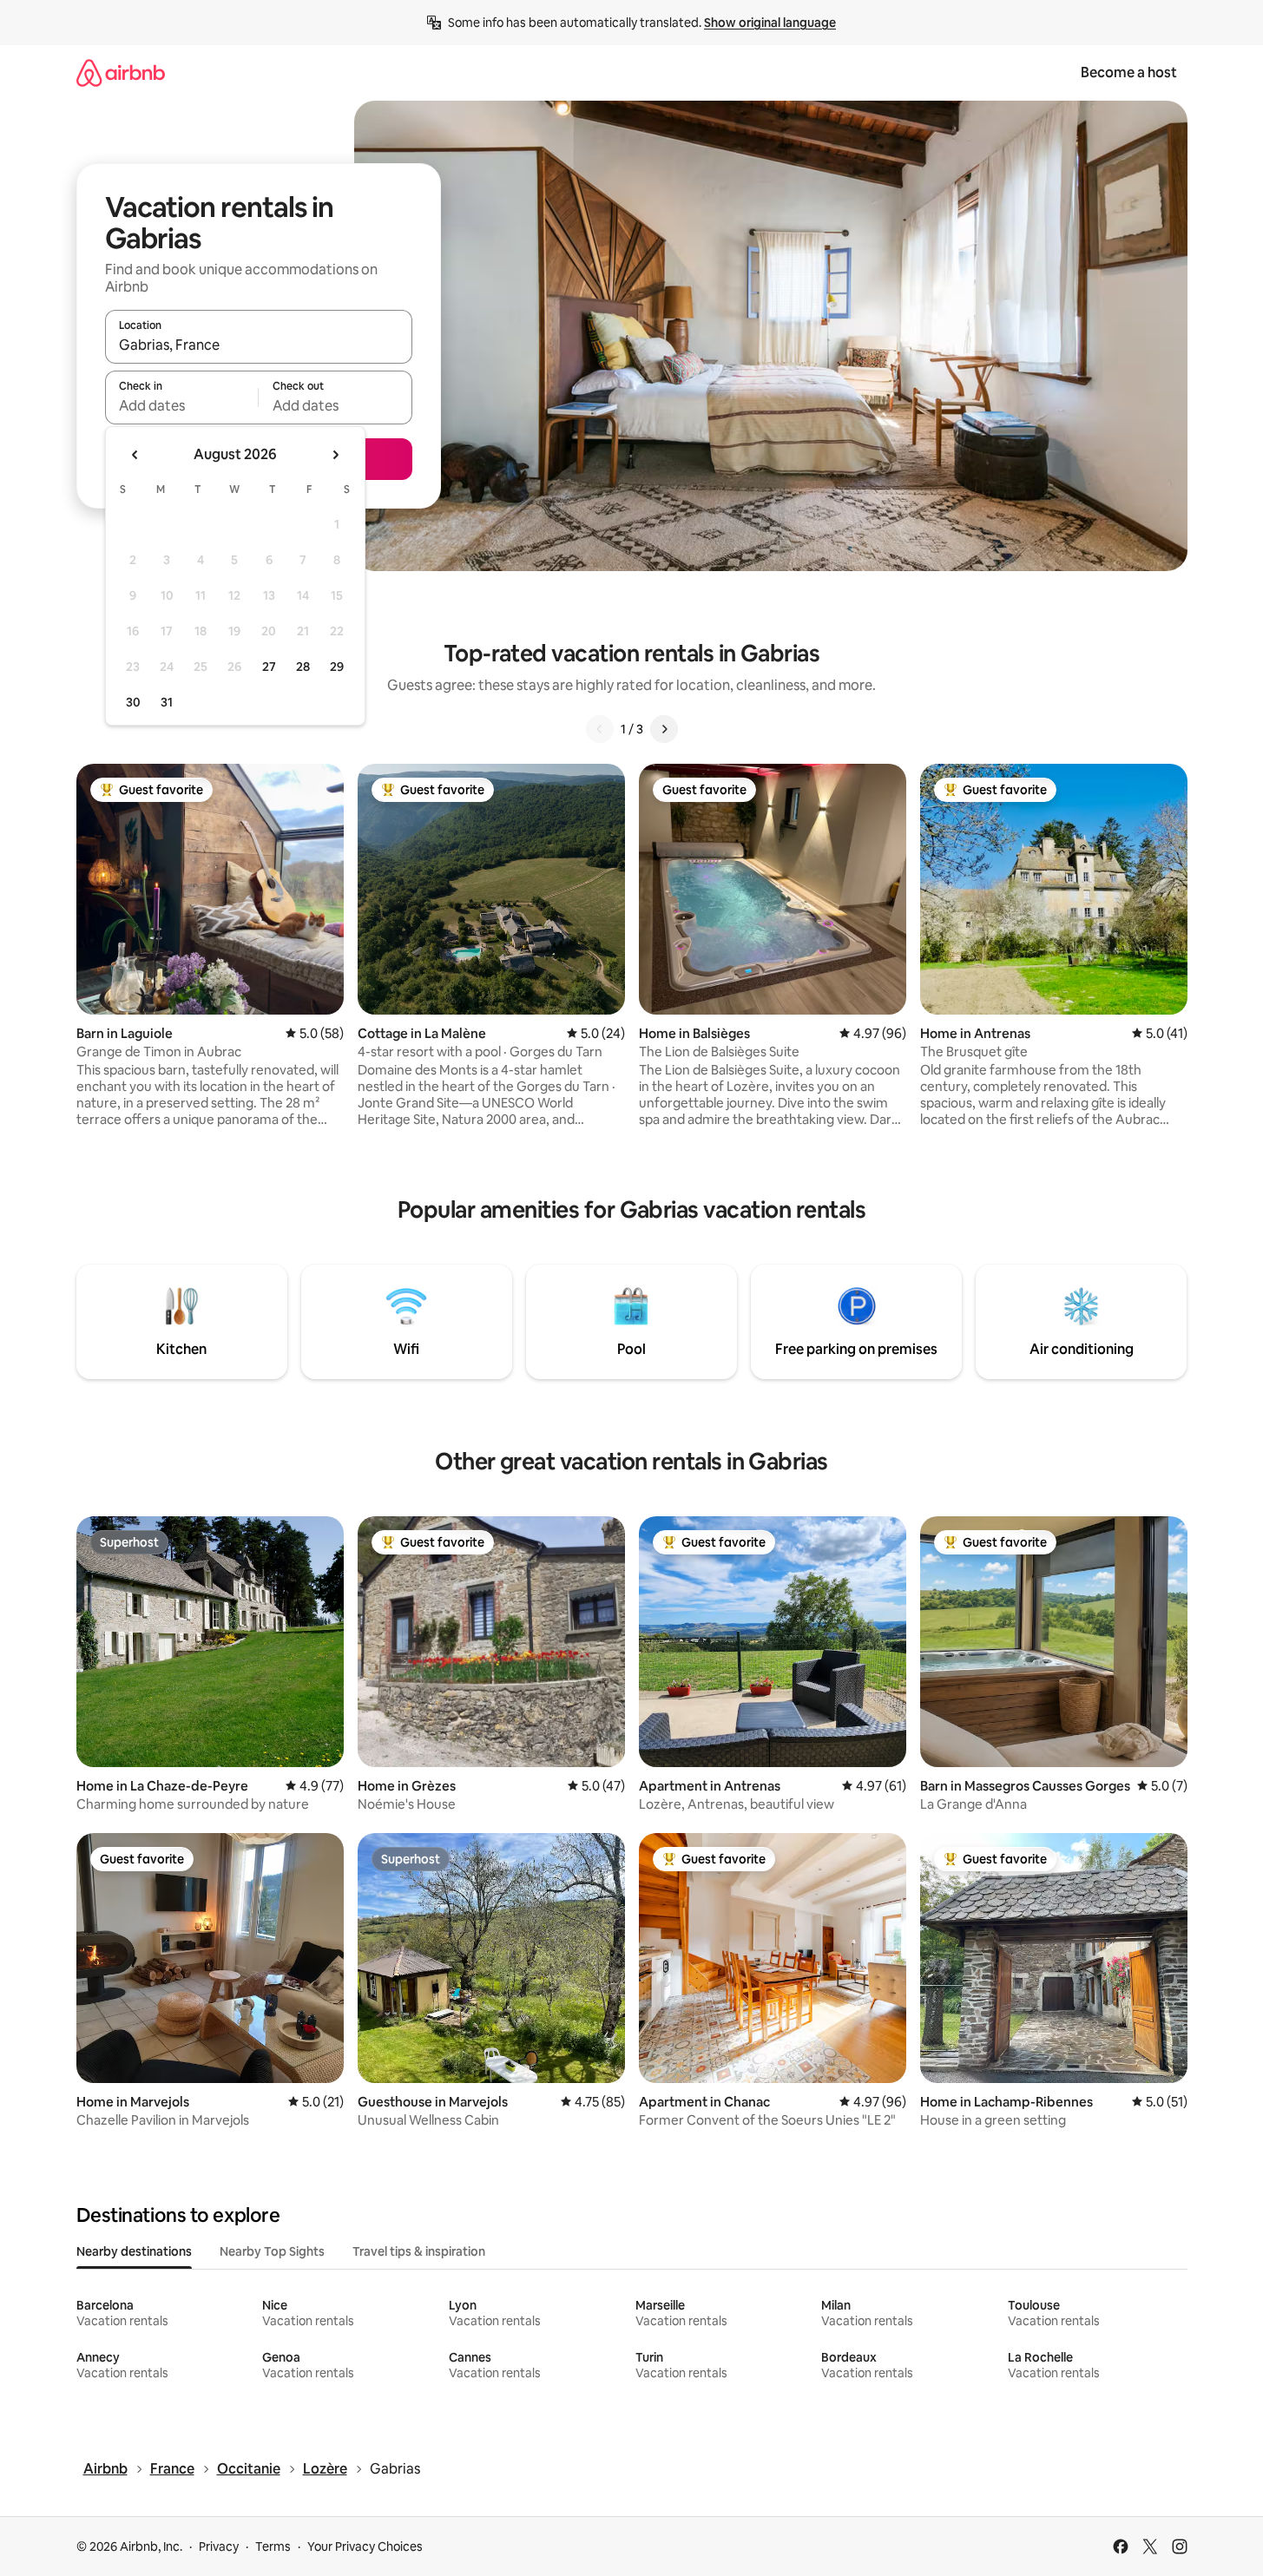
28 (303, 667)
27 (269, 667)
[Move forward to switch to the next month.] (335, 455)
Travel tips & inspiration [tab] (419, 2251)
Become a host (1129, 72)
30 (133, 702)
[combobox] (259, 345)
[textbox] (182, 405)
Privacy (219, 2546)
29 (337, 667)
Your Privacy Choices (365, 2546)
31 (167, 702)
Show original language (770, 23)
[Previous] (600, 729)
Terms (273, 2546)
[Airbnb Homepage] (121, 72)
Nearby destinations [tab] (134, 2251)
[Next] (664, 729)
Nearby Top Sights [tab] (272, 2251)
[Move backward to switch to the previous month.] (135, 455)
